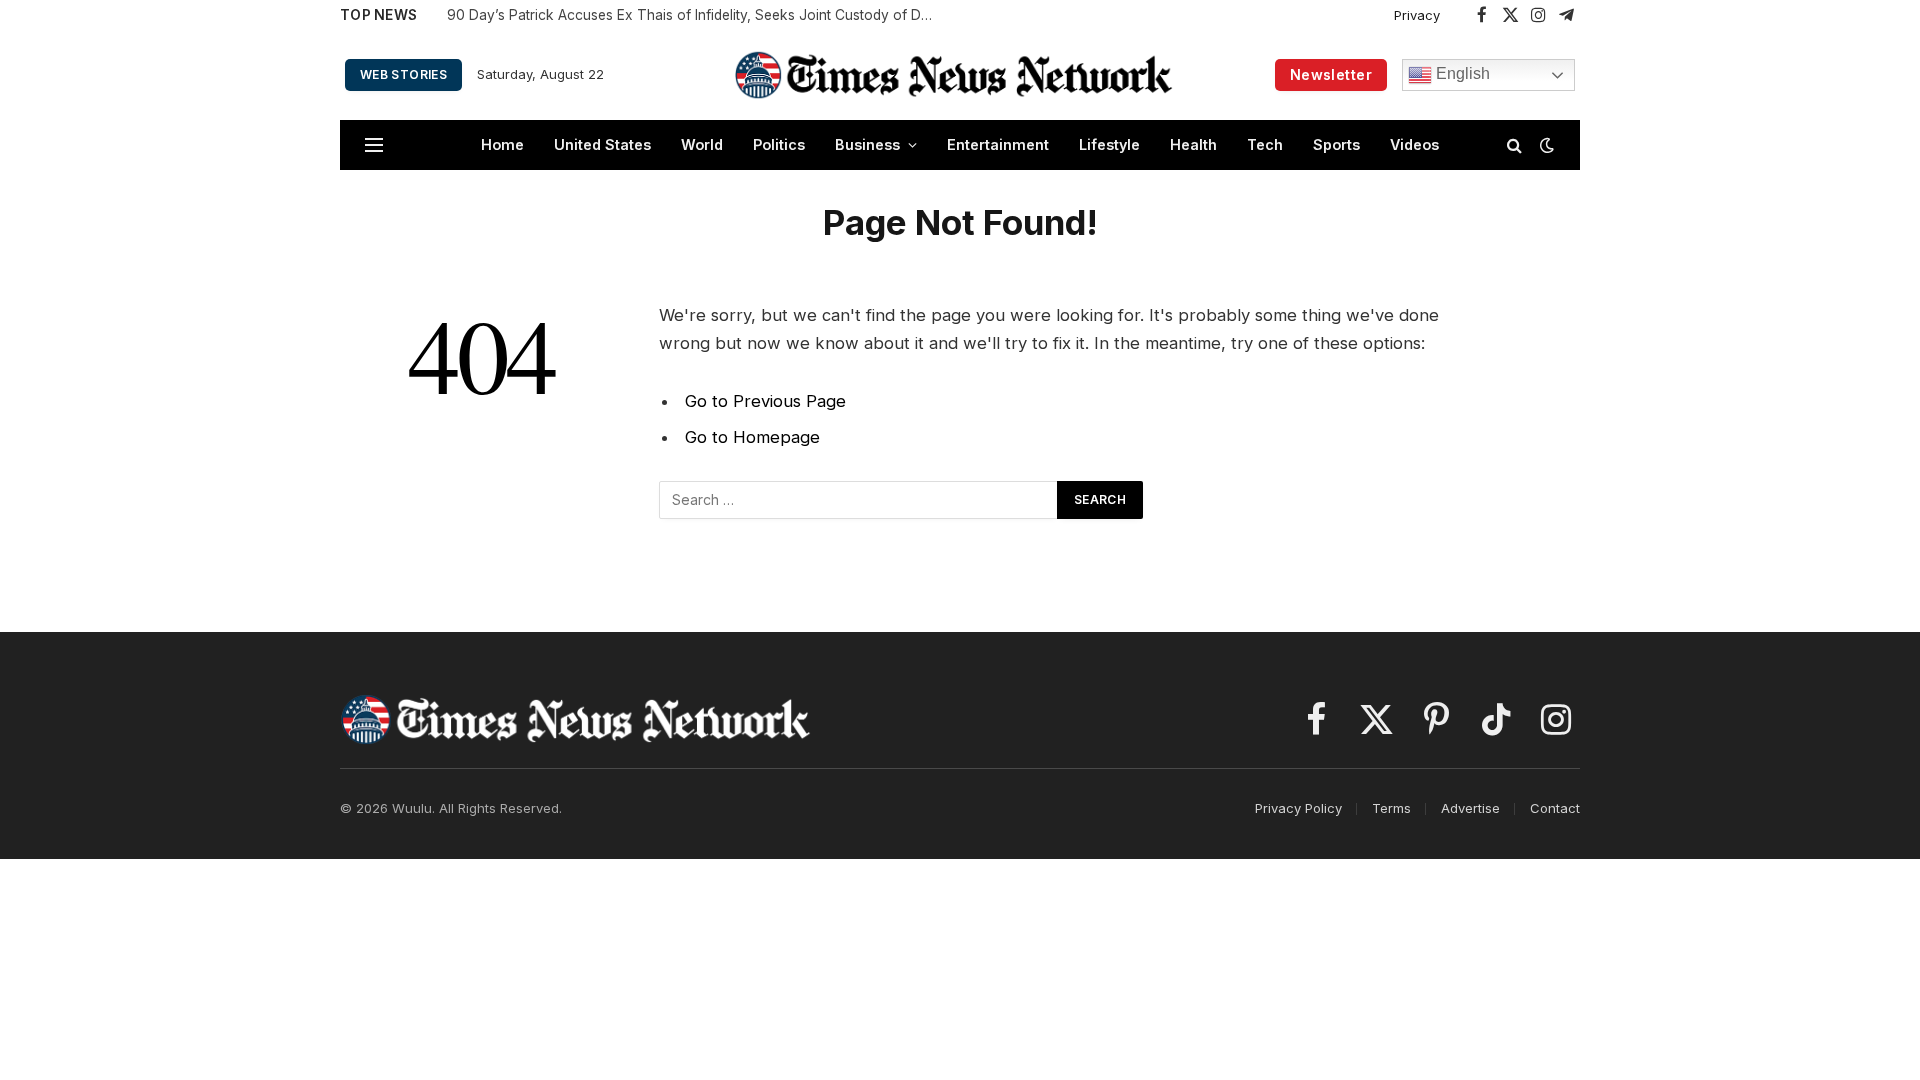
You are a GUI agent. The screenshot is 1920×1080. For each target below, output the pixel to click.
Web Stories (403, 74)
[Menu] (374, 145)
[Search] (1514, 145)
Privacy (1417, 15)
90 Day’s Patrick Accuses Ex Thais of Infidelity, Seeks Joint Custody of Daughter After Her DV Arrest (697, 15)
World (702, 144)
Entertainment (998, 144)
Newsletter (1331, 74)
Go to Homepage (752, 437)
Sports (1336, 144)
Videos (1414, 144)
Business (867, 144)
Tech (1265, 144)
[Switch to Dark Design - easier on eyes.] (1545, 145)
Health (1193, 144)
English (1461, 73)
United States (602, 144)
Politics (779, 144)
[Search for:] (859, 500)
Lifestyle (1109, 144)
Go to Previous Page (765, 401)
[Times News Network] (954, 74)
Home (502, 144)
